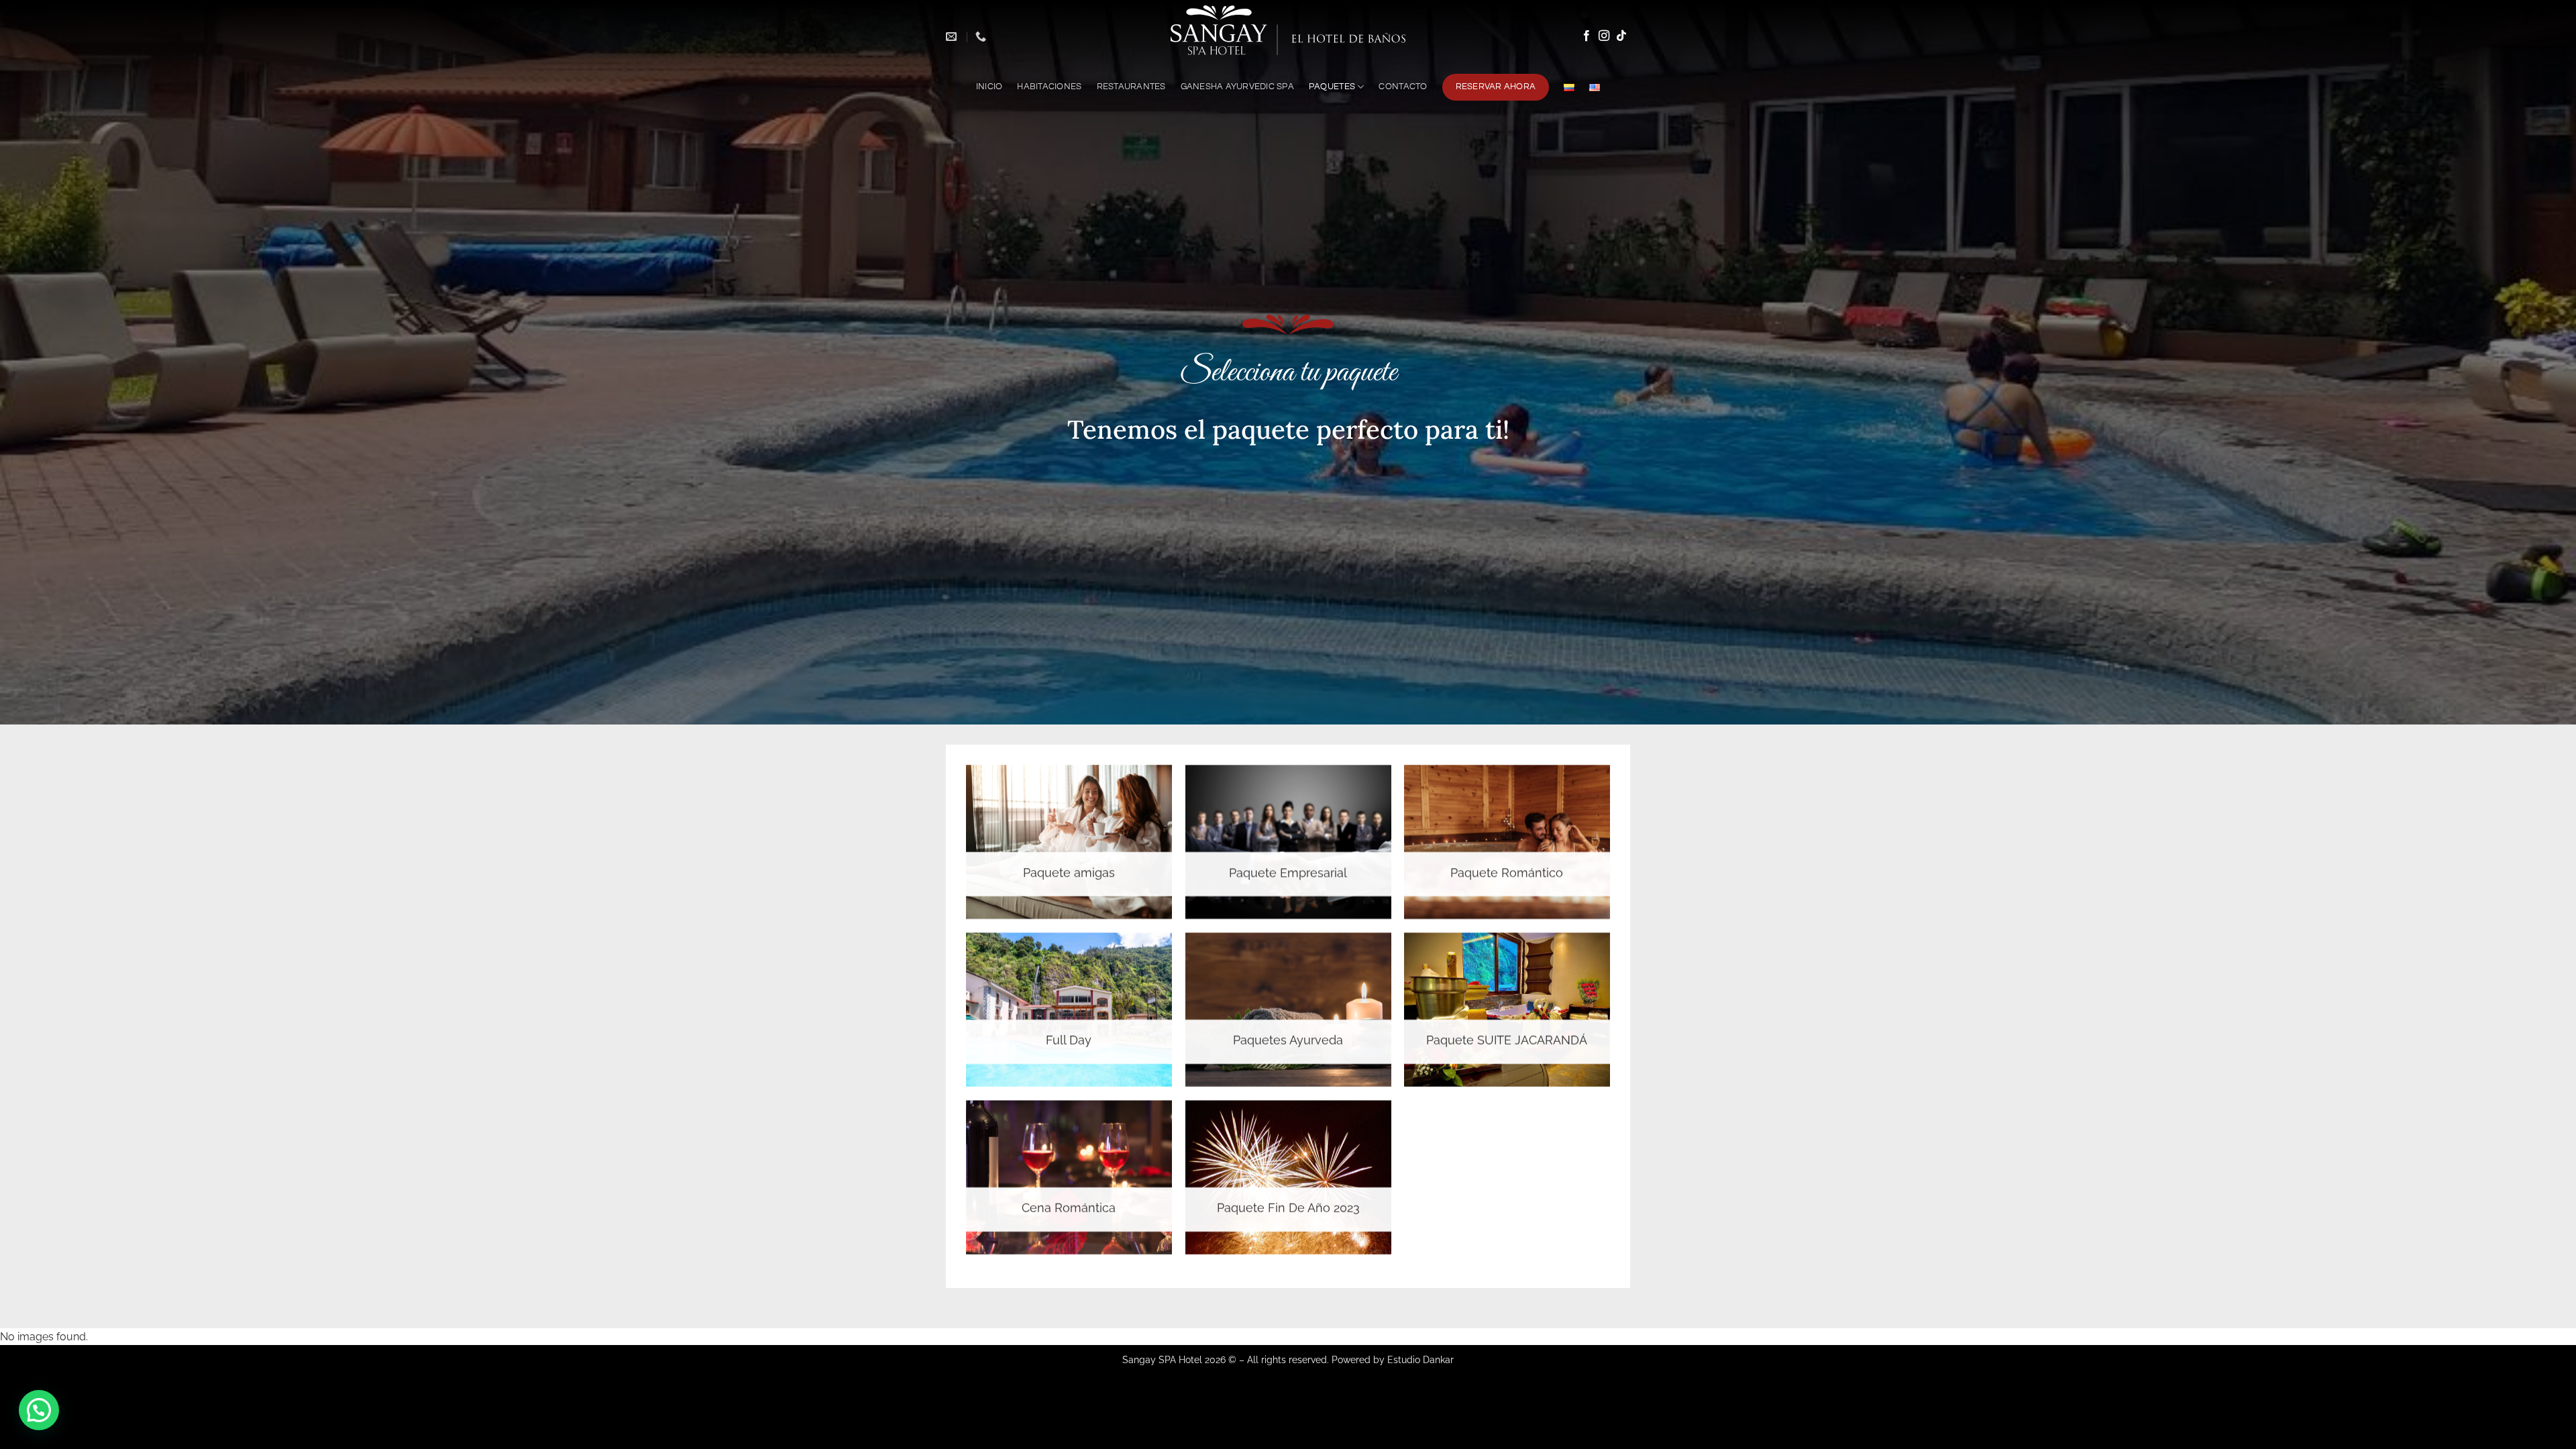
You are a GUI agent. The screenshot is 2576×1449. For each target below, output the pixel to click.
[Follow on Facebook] (1587, 36)
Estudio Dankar (1420, 1359)
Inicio (989, 87)
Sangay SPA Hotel (1162, 1359)
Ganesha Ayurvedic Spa (1237, 87)
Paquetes (1332, 87)
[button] (39, 1410)
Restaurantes (1131, 87)
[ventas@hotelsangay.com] (953, 37)
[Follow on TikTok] (1621, 36)
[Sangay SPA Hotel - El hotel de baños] (1288, 31)
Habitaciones (1049, 87)
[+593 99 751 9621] (982, 37)
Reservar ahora (1496, 87)
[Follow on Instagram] (1604, 36)
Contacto (1403, 87)
